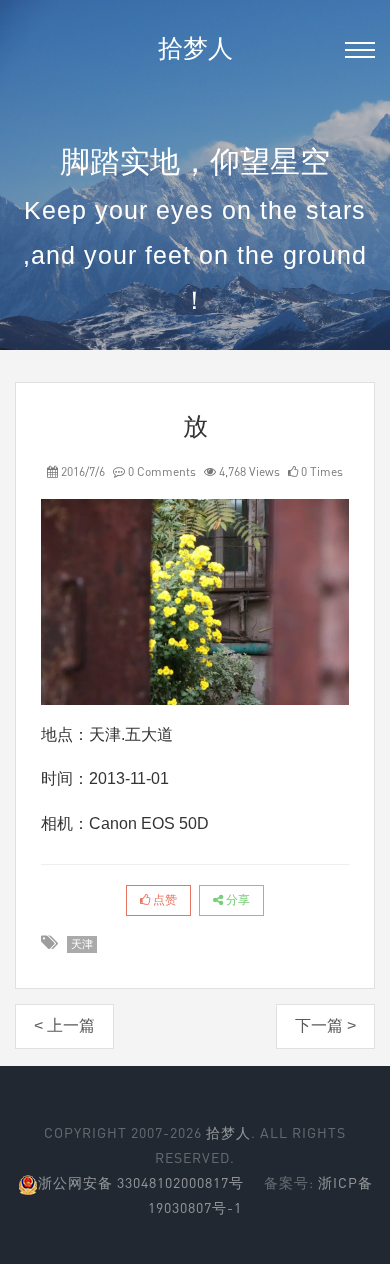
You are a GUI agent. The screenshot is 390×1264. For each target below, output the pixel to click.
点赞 (163, 900)
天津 (82, 944)
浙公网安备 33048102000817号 (141, 1182)
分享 (236, 900)
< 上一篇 (64, 1025)
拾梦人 (195, 48)
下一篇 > (325, 1025)
